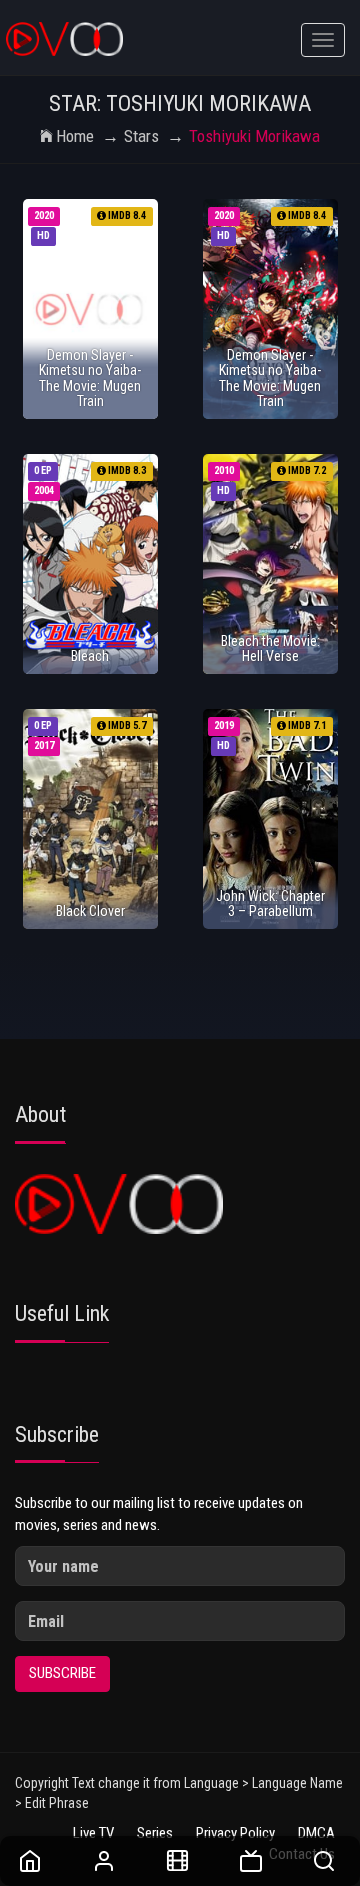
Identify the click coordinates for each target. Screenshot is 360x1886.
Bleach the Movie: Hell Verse (270, 648)
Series (155, 1833)
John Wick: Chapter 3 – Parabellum (270, 903)
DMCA (316, 1833)
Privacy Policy (235, 1833)
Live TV (93, 1833)
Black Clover (90, 911)
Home (75, 136)
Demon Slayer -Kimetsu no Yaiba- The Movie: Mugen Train (90, 378)
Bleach (90, 656)
